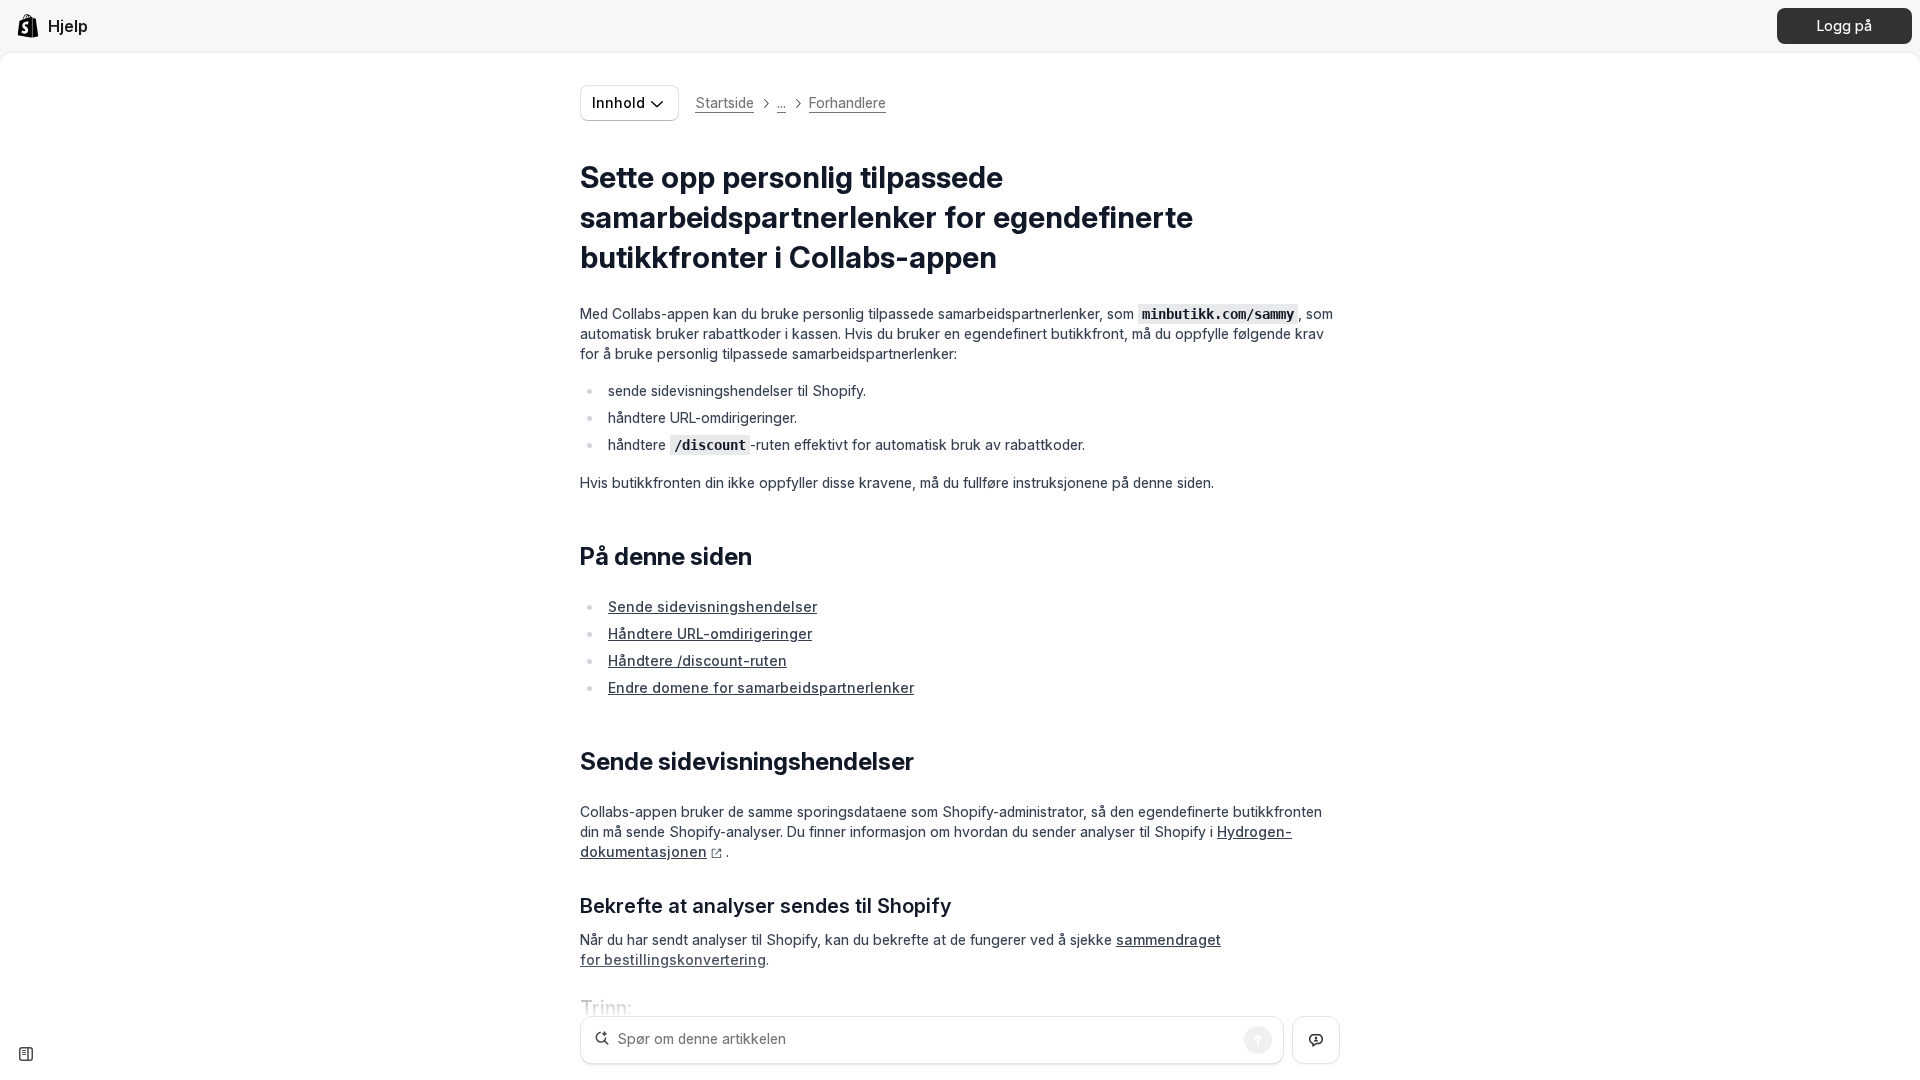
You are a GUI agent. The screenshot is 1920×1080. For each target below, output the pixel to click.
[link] (52, 26)
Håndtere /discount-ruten (697, 660)
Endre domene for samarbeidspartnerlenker (761, 687)
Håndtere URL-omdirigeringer (710, 633)
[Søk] (1258, 1040)
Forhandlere (847, 102)
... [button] (781, 102)
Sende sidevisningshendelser (712, 606)
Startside (724, 102)
